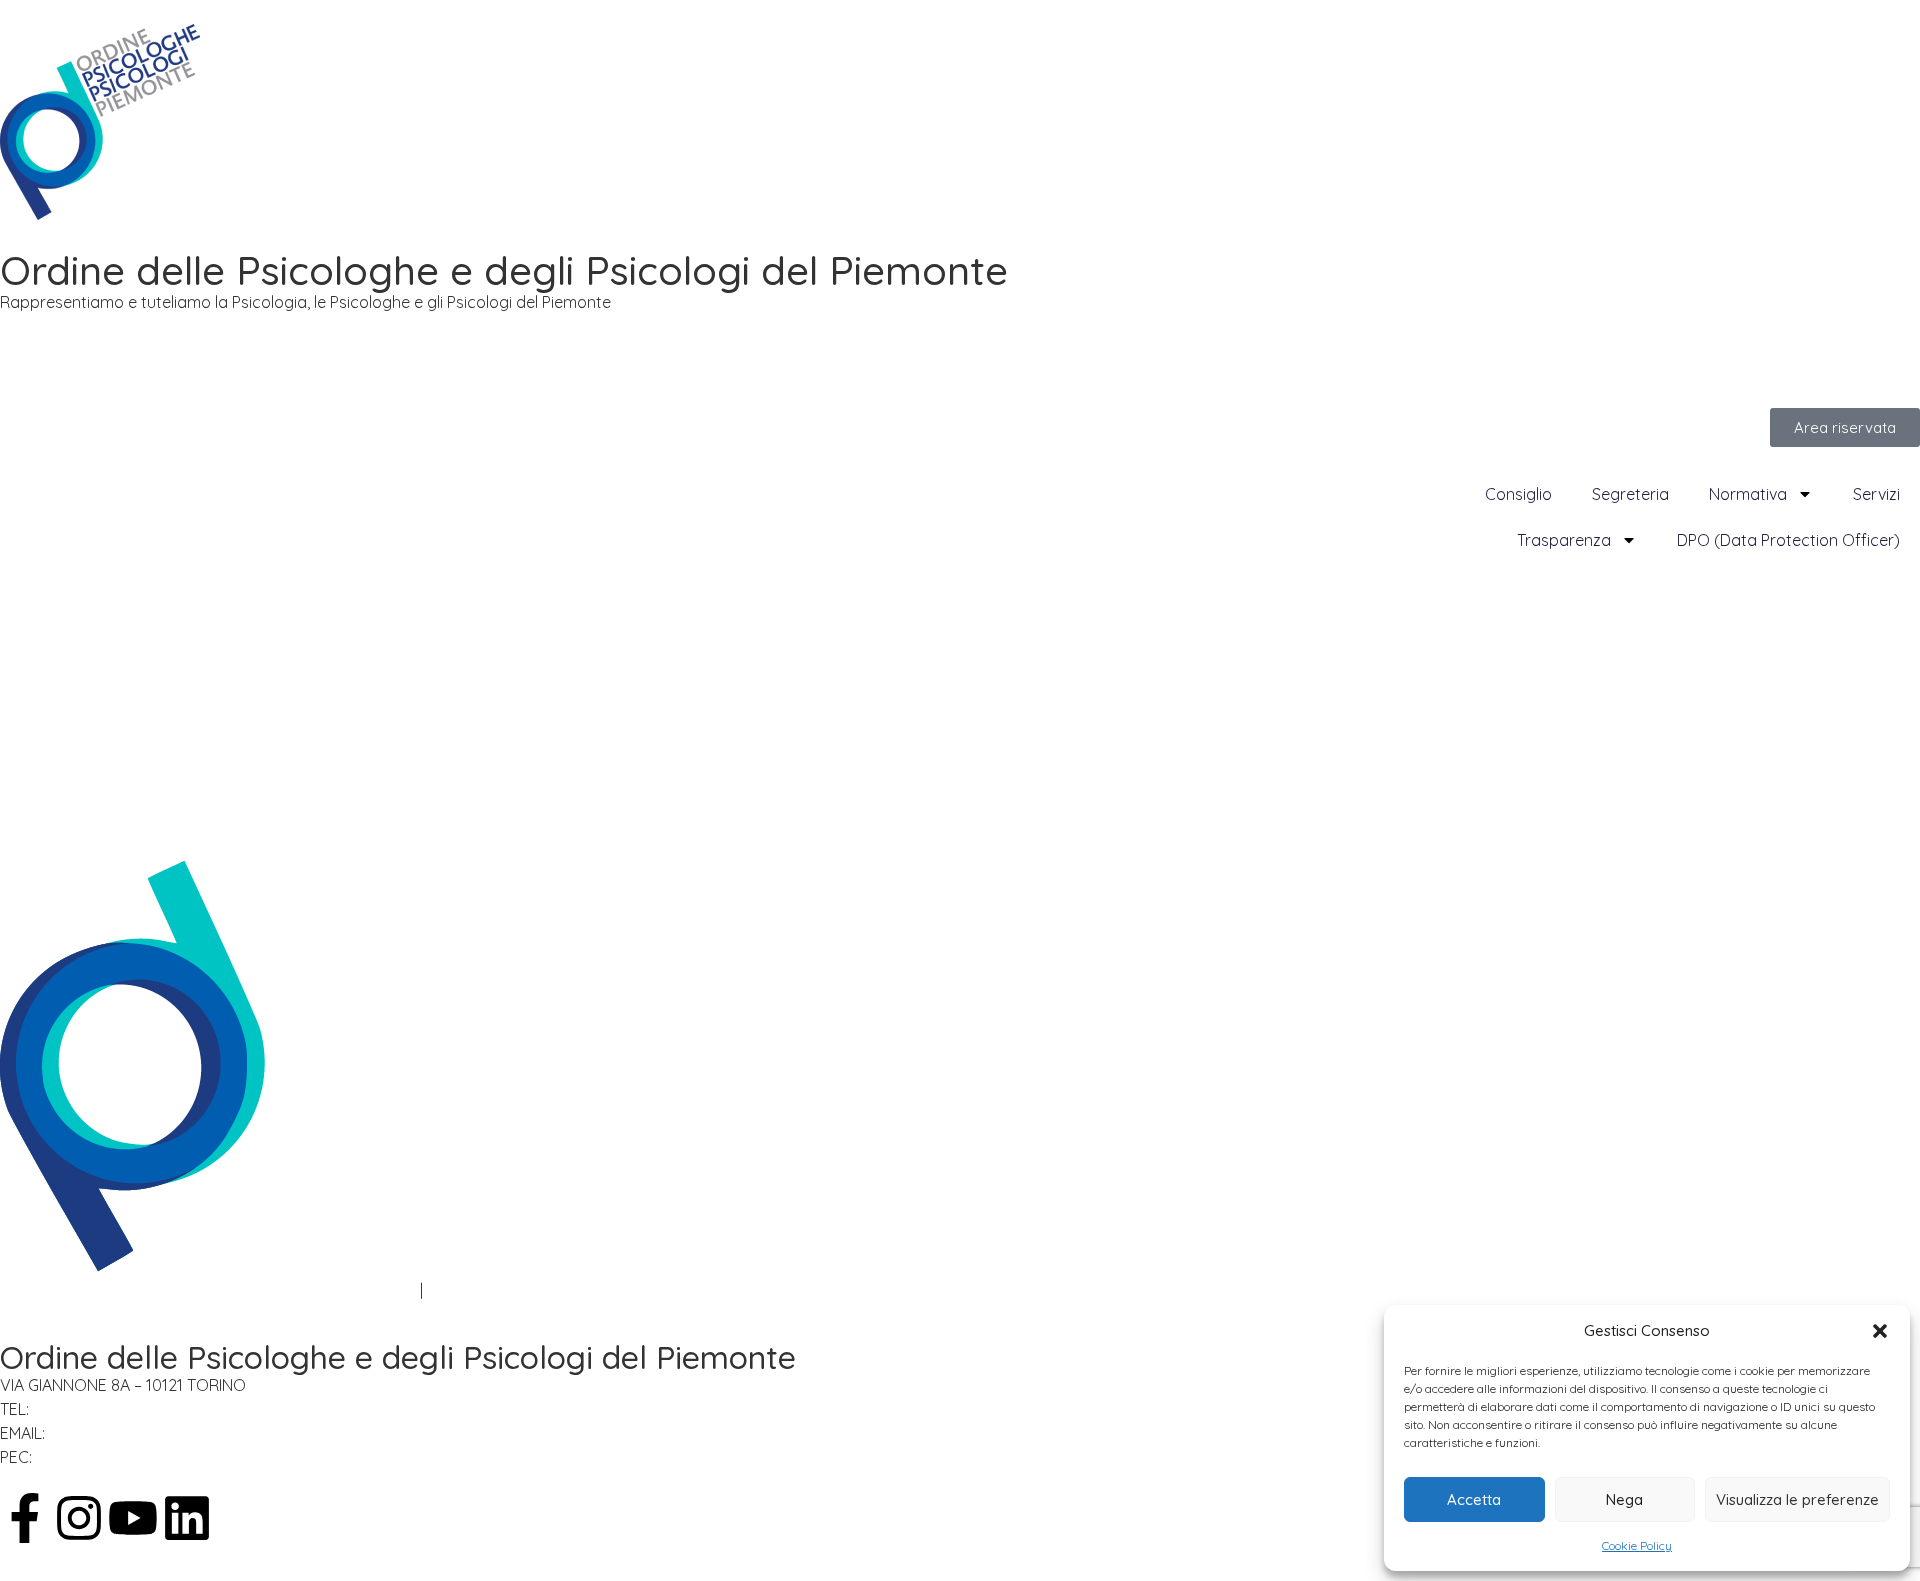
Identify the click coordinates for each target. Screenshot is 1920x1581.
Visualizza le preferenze (1797, 1499)
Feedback (464, 1290)
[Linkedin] (187, 1518)
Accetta (1474, 1499)
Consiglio (1518, 494)
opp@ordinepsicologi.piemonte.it (181, 1433)
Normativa (1748, 494)
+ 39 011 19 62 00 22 (107, 1409)
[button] (1880, 1331)
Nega (1624, 1499)
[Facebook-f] (25, 1518)
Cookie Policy (1637, 1545)
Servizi (1876, 494)
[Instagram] (79, 1518)
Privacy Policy (50, 1290)
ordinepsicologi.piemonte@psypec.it (180, 1457)
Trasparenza (1564, 540)
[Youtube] (133, 1518)
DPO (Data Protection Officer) (1788, 540)
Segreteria (1630, 494)
